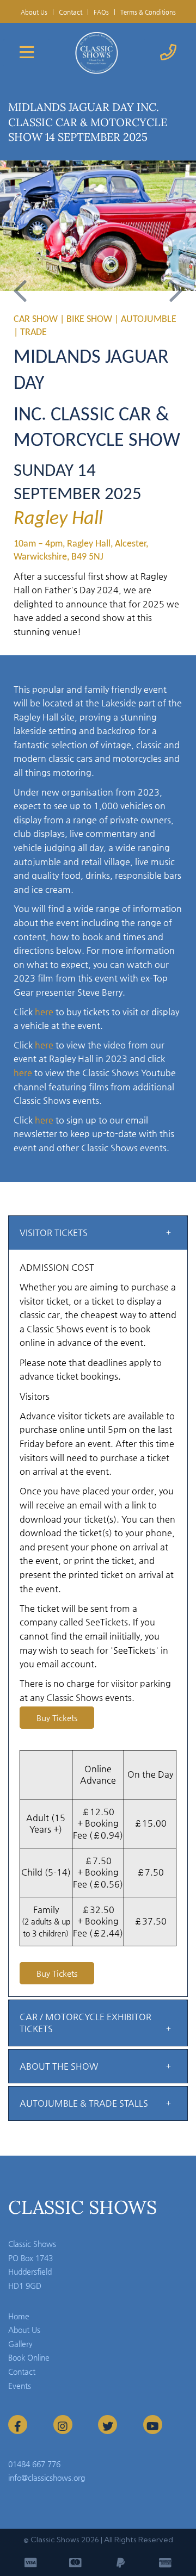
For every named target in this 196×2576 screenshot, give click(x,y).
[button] (20, 280)
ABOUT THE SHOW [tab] (59, 2066)
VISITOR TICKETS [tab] (54, 1233)
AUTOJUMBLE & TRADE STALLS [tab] (84, 2103)
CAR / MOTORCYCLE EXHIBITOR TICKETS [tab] (85, 2023)
